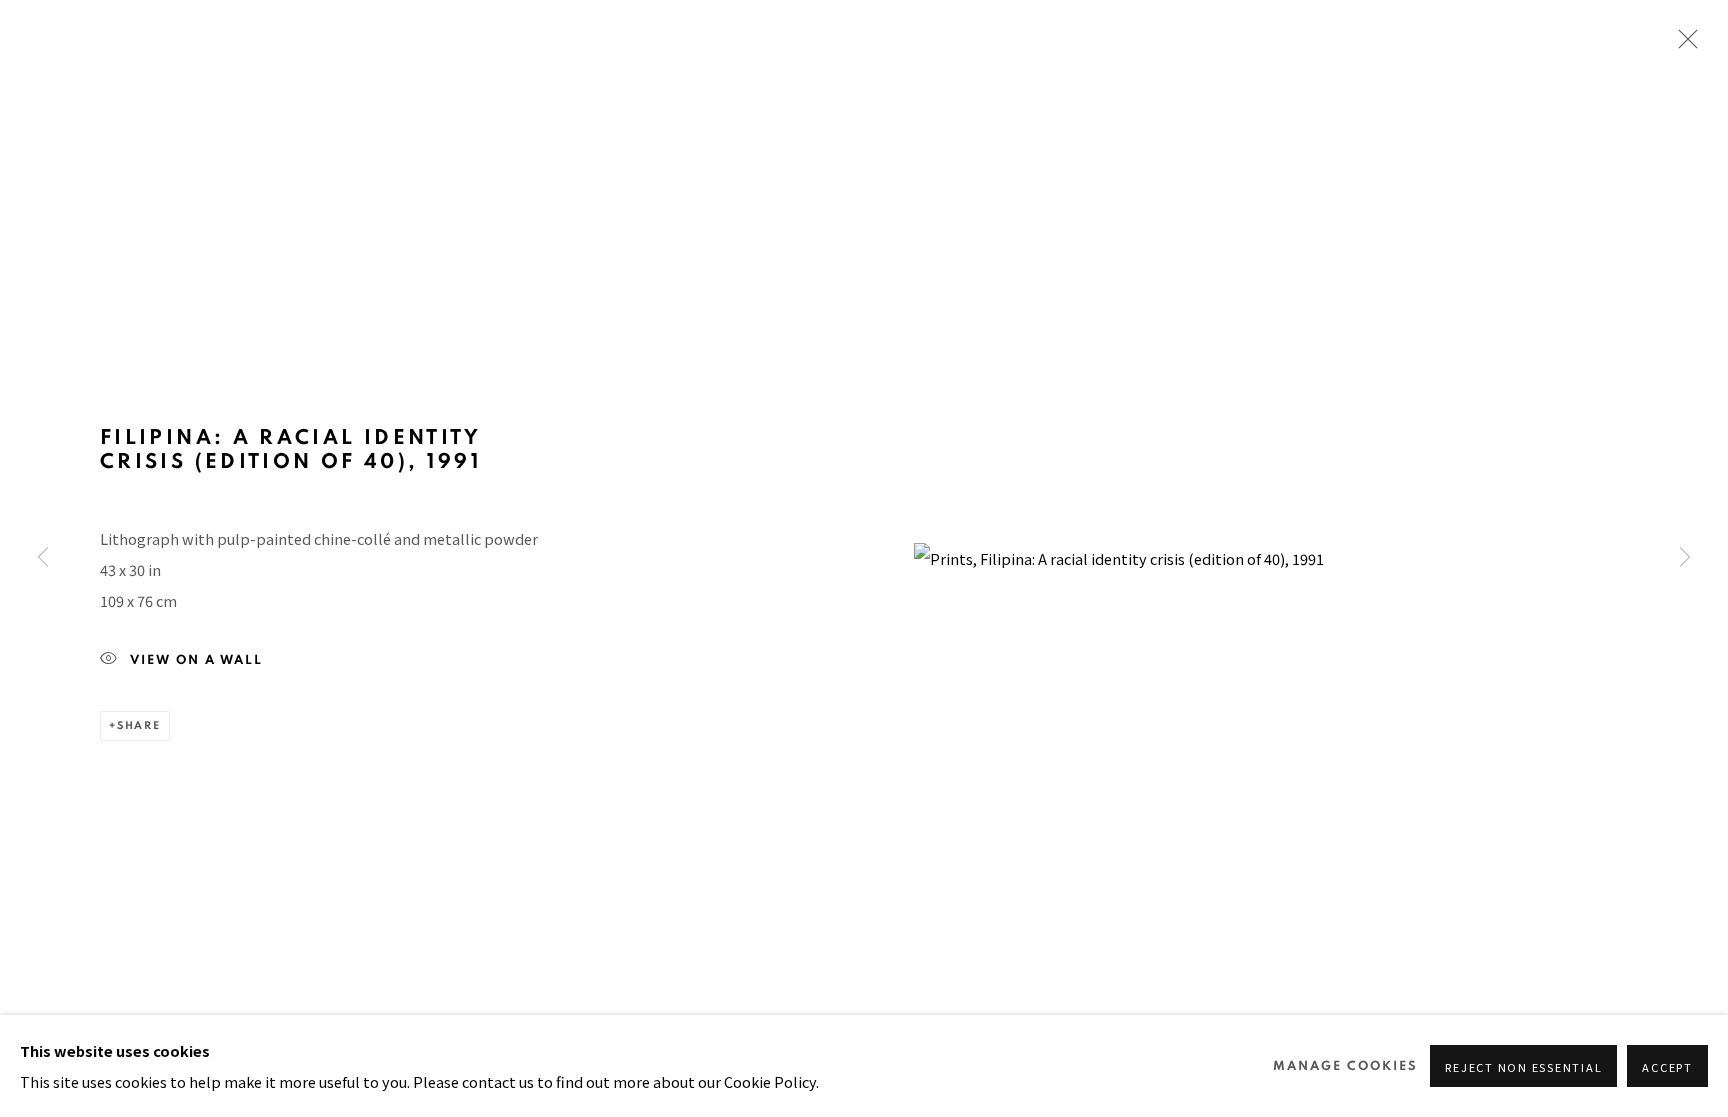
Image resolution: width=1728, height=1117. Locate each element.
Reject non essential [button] (1523, 1067)
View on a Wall (196, 660)
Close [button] (1683, 45)
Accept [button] (1667, 1067)
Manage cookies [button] (1345, 1066)
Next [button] (1685, 559)
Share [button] (139, 725)
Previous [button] (43, 559)
